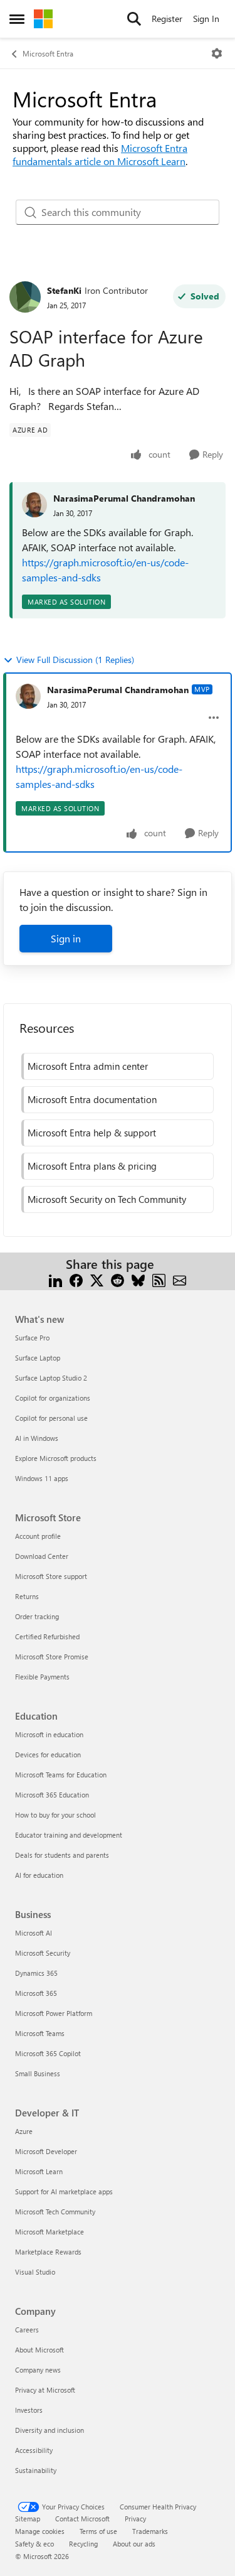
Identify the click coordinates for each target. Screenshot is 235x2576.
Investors (29, 2410)
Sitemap (28, 2519)
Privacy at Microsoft (45, 2390)
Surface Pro (32, 1338)
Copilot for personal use (51, 1418)
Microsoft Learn (39, 2171)
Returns (27, 1596)
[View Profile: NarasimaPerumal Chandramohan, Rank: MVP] (28, 696)
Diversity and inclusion (50, 2430)
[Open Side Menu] (17, 19)
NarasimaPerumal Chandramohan (124, 498)
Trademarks (150, 2531)
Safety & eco (34, 2544)
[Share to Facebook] (76, 1279)
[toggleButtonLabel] (217, 53)
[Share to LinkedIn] (55, 1279)
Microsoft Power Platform (54, 2013)
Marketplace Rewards (48, 2252)
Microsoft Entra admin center (88, 1066)
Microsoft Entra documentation (92, 1099)
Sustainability (36, 2470)
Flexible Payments (42, 1677)
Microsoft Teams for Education (61, 1775)
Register (167, 19)
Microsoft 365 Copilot (48, 2053)
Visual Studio (35, 2272)
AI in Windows (37, 1438)
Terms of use (98, 2531)
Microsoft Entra (48, 53)
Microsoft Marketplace (50, 2232)
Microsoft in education (49, 1734)
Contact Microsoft (82, 2519)
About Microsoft (39, 2350)
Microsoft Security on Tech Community (107, 1199)
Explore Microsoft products (56, 1458)
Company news (38, 2370)
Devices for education (48, 1754)
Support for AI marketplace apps (64, 2191)
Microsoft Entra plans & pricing (92, 1166)
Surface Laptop (38, 1358)
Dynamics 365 (36, 1973)
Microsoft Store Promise (52, 1657)
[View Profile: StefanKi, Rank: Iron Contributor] (25, 297)
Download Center (42, 1556)
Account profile (38, 1536)
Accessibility (34, 2450)
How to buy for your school (55, 1815)
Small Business (38, 2073)
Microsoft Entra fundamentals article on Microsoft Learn (100, 154)
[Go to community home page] (43, 19)
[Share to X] (97, 1279)
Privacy (135, 2519)
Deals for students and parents (62, 1855)
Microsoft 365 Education (52, 1795)
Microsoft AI (34, 1933)
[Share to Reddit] (118, 1279)
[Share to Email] (180, 1279)
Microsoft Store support (51, 1576)
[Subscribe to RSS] (159, 1279)
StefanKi (64, 290)
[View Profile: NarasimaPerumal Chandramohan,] (34, 505)
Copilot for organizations (53, 1398)
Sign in (66, 938)
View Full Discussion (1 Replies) (75, 660)
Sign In (206, 19)
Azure (24, 2131)
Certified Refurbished (47, 1636)
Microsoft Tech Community (55, 2212)
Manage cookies (40, 2531)
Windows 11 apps (42, 1478)
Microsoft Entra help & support (92, 1133)
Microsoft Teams (40, 2033)
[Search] (134, 19)
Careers (27, 2330)
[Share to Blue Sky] (138, 1279)
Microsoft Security (43, 1953)
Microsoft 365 (36, 1993)
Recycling (83, 2544)
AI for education (39, 1875)
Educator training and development (69, 1835)
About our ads (134, 2544)
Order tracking (37, 1616)
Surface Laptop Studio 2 (51, 1378)
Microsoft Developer (46, 2151)
